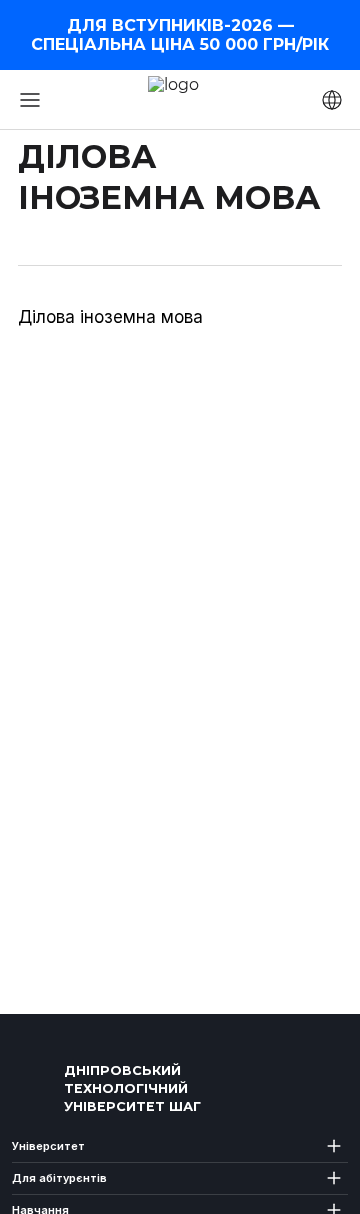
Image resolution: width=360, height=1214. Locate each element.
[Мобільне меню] (30, 100)
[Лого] (34, 1089)
